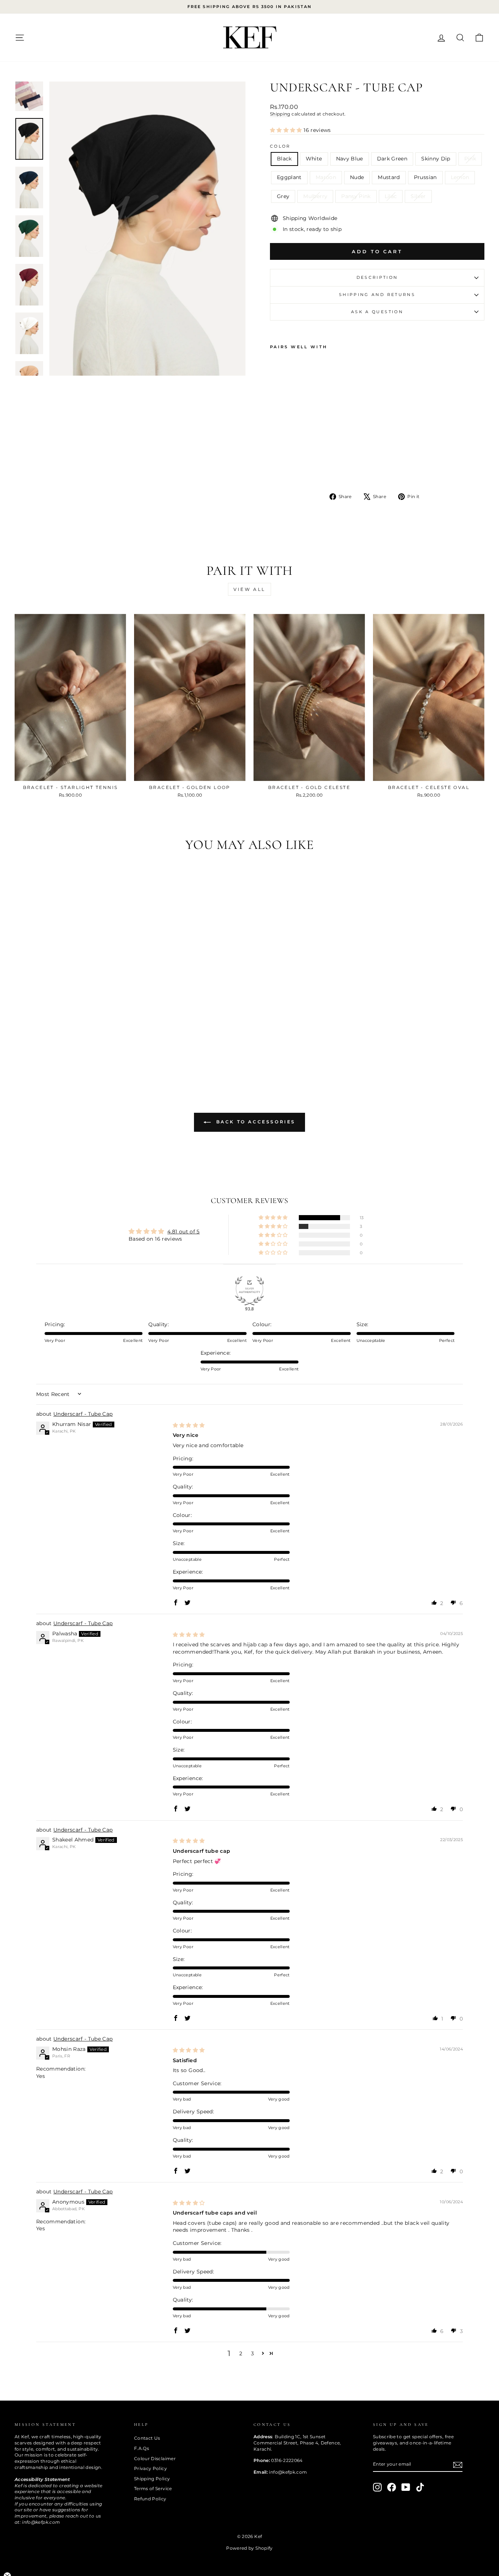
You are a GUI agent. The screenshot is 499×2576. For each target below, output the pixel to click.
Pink (470, 159)
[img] (189, 1425)
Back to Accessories (255, 1122)
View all (249, 589)
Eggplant (289, 177)
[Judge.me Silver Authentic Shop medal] (249, 1291)
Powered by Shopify (249, 2548)
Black (284, 159)
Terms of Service (153, 2488)
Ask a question (377, 312)
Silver (418, 196)
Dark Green (392, 159)
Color (280, 146)
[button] (287, 130)
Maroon (326, 177)
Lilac (391, 196)
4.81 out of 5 (184, 1232)
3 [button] (252, 2353)
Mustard (389, 177)
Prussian (425, 177)
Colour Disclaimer (155, 2459)
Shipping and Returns (377, 295)
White (314, 159)
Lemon (460, 177)
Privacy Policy (151, 2468)
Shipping (280, 114)
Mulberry (315, 196)
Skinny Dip (436, 159)
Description (377, 277)
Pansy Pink (356, 196)
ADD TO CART (70, 773)
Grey (283, 196)
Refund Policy (150, 2499)
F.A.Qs (142, 2448)
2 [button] (241, 2353)
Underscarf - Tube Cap (83, 1414)
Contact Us (147, 2438)
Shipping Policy (152, 2479)
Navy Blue (350, 159)
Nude (357, 177)
